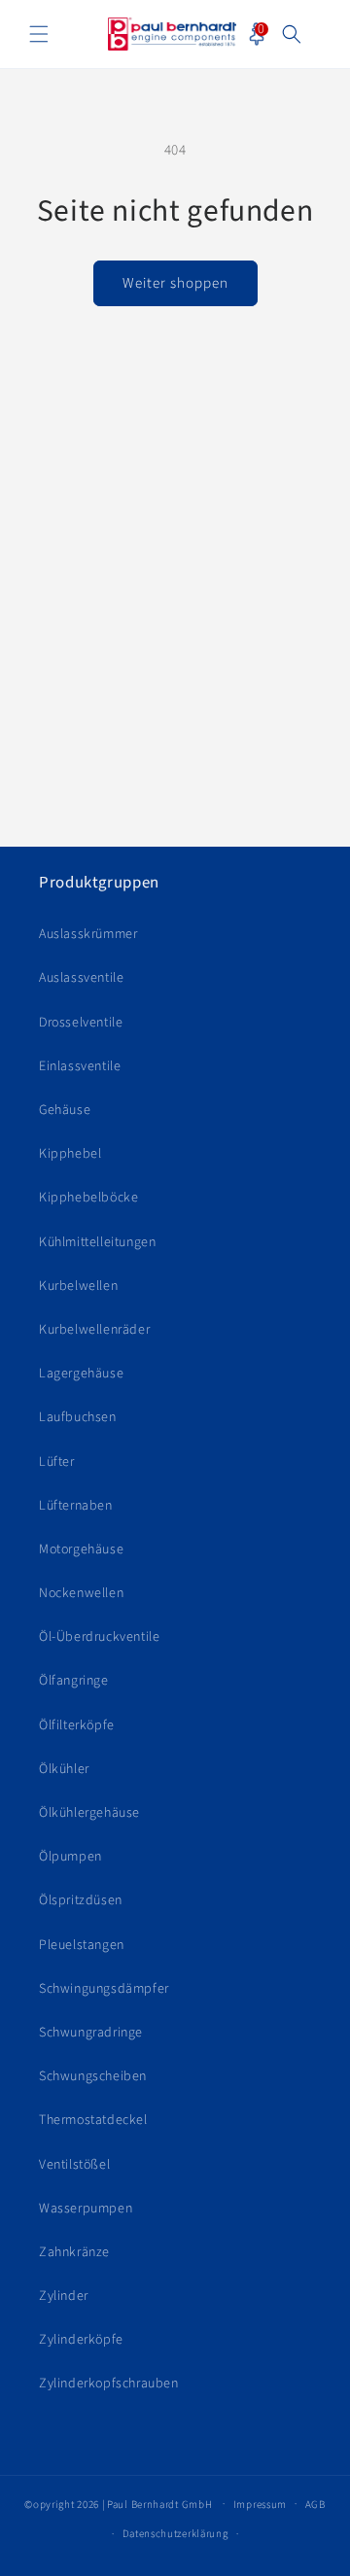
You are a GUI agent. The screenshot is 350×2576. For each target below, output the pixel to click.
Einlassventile (80, 1066)
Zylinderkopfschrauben (109, 2384)
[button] (39, 34)
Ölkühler (64, 1769)
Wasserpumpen (86, 2209)
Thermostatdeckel (93, 2120)
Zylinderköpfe (81, 2340)
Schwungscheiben (93, 2076)
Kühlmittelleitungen (97, 1242)
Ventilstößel (74, 2165)
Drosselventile (81, 1023)
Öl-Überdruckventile (99, 1637)
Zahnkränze (74, 2252)
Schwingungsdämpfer (104, 1989)
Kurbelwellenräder (94, 1330)
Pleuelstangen (82, 1945)
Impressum (260, 2505)
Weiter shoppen (175, 283)
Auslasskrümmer (88, 934)
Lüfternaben (76, 1506)
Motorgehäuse (81, 1549)
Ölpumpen (70, 1857)
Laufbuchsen (78, 1417)
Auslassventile (81, 978)
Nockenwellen (81, 1593)
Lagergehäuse (81, 1374)
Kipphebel (70, 1154)
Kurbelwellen (78, 1286)
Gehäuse (65, 1110)
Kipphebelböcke (88, 1198)
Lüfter (57, 1462)
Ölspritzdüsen (81, 1900)
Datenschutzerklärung (175, 2534)
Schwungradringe (91, 2033)
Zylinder (64, 2296)
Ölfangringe (74, 1681)
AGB (315, 2505)
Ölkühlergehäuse (89, 1813)
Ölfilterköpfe (77, 1725)
